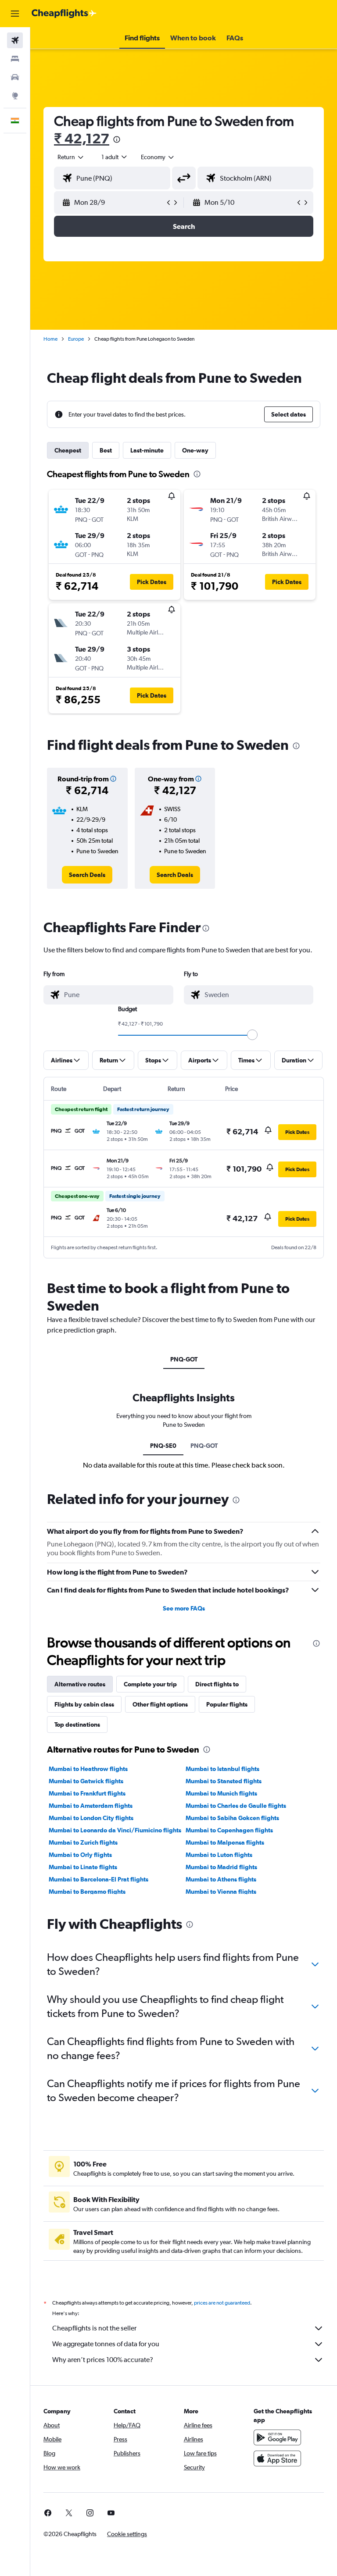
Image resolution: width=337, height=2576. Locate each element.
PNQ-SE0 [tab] (163, 1446)
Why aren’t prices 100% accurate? (103, 2360)
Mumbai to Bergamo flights (87, 1892)
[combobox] (158, 157)
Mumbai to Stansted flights (224, 1781)
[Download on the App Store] (277, 2458)
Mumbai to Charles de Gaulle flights (236, 1806)
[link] (87, 875)
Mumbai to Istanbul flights (222, 1769)
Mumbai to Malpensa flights (225, 1842)
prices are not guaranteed (222, 2303)
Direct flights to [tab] (217, 1684)
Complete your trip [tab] (150, 1684)
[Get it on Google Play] (277, 2437)
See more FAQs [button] (184, 1608)
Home (50, 339)
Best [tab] (106, 450)
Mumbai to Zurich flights (83, 1842)
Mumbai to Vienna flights (221, 1892)
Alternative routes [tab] (80, 1684)
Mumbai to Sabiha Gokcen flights (232, 1818)
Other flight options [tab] (160, 1704)
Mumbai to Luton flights (219, 1855)
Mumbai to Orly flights (80, 1855)
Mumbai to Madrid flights (221, 1867)
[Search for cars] (15, 77)
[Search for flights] (15, 40)
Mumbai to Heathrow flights (88, 1769)
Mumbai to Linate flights (83, 1867)
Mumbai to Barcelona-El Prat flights (99, 1879)
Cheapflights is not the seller (94, 2328)
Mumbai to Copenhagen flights (229, 1830)
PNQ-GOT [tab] (184, 1359)
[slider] (252, 1035)
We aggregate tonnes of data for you (106, 2344)
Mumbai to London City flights (91, 1818)
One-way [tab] (195, 450)
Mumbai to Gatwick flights (86, 1781)
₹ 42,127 (82, 138)
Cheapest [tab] (68, 450)
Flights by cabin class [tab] (84, 1704)
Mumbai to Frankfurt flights (87, 1793)
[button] (15, 14)
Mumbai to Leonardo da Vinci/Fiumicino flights (115, 1830)
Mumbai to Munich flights (221, 1793)
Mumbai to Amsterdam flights (91, 1806)
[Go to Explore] (15, 96)
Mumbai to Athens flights (221, 1879)
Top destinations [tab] (77, 1724)
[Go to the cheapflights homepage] (64, 14)
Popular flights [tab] (227, 1704)
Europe (76, 339)
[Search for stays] (15, 59)
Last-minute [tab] (147, 450)
